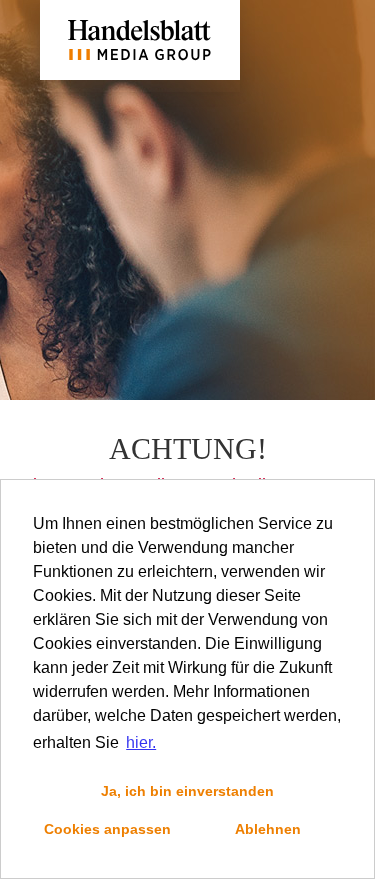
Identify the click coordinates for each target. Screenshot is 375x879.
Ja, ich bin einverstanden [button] (187, 791)
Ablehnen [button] (268, 829)
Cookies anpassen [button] (107, 829)
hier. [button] (141, 742)
